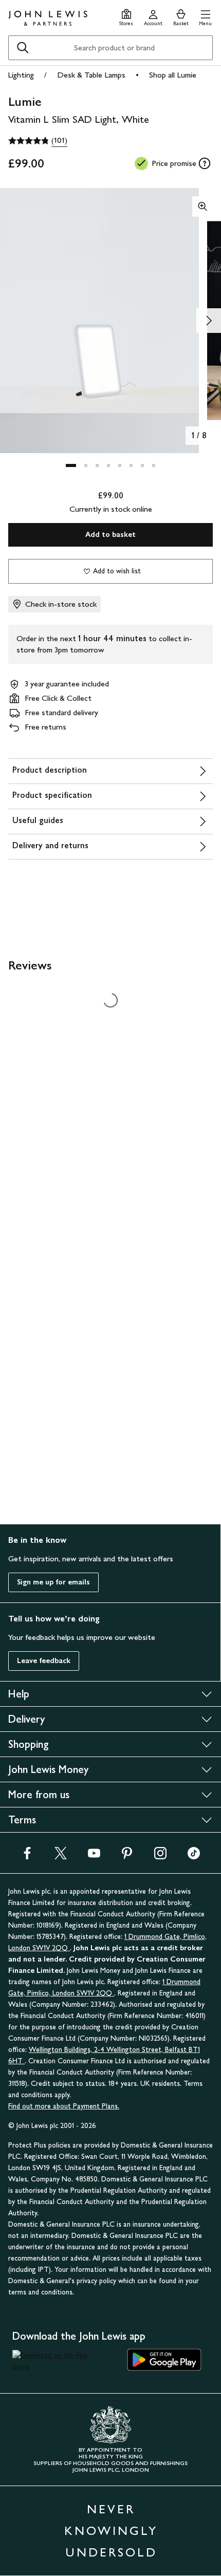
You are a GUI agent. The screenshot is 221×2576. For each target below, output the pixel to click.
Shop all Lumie (173, 75)
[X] (61, 1856)
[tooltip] (205, 163)
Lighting (21, 75)
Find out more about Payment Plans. (64, 2106)
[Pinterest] (127, 1856)
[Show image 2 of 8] (209, 321)
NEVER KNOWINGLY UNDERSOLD (111, 2531)
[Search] (23, 48)
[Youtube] (94, 1856)
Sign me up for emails (53, 1582)
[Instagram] (160, 1856)
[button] (205, 16)
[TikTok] (194, 1856)
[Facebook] (27, 1856)
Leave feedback (44, 1661)
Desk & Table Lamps (91, 75)
